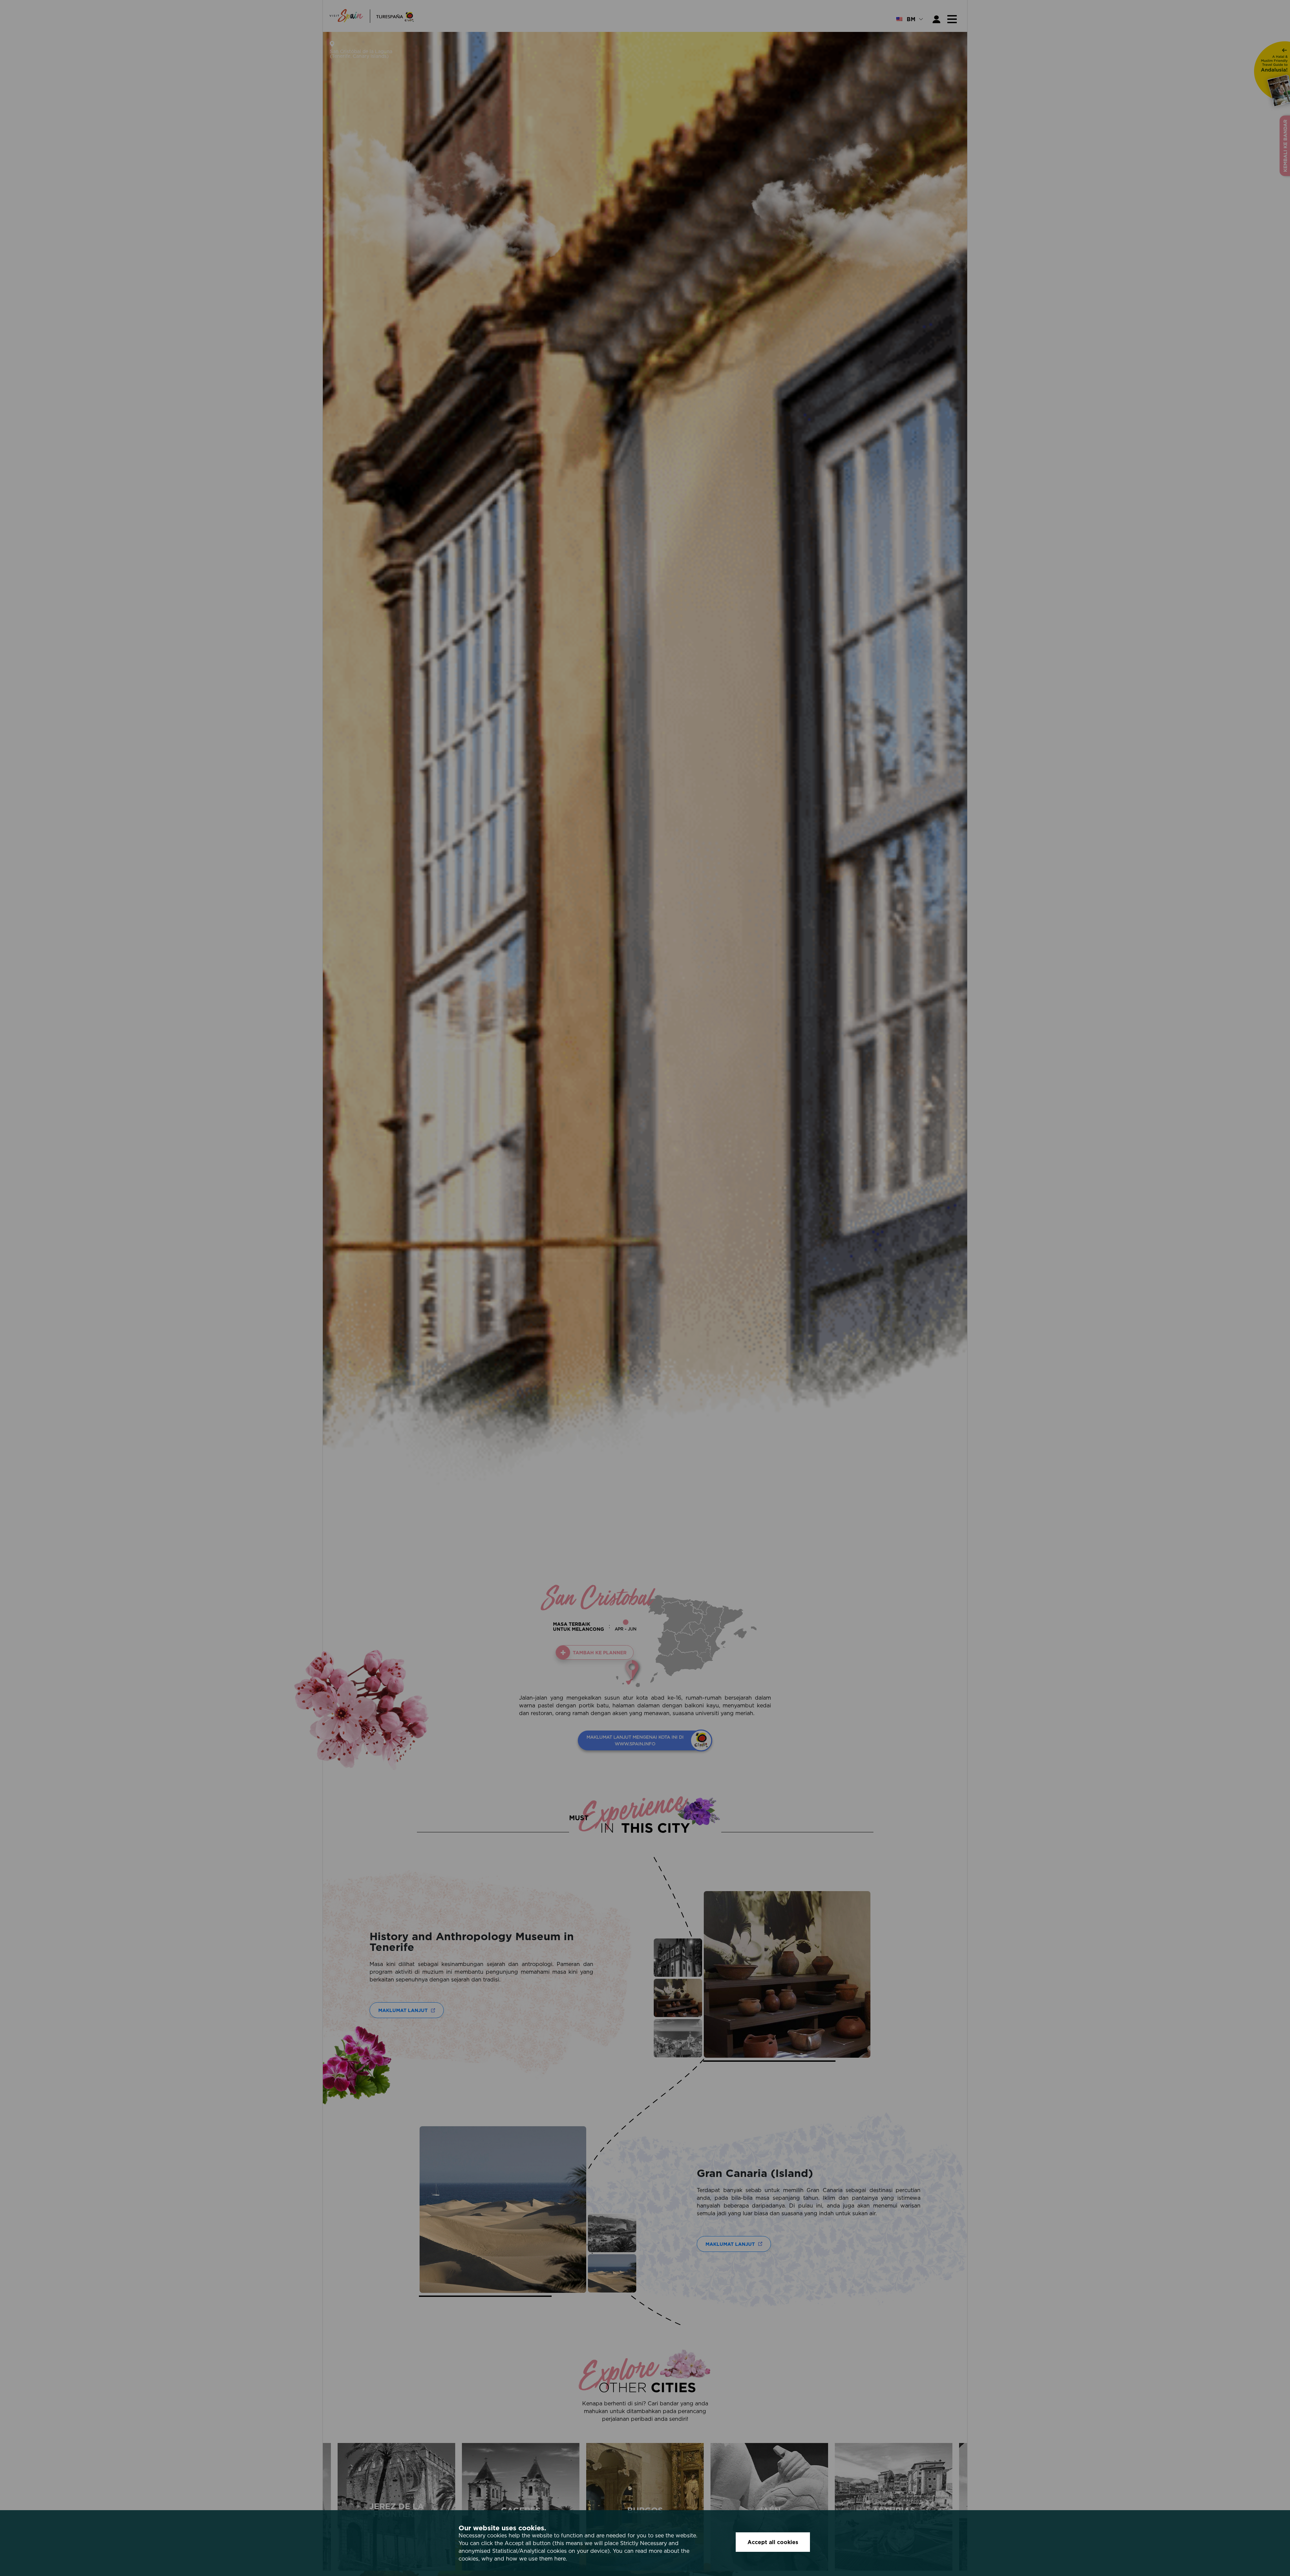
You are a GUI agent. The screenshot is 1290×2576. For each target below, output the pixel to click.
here (560, 2559)
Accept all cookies (773, 2542)
